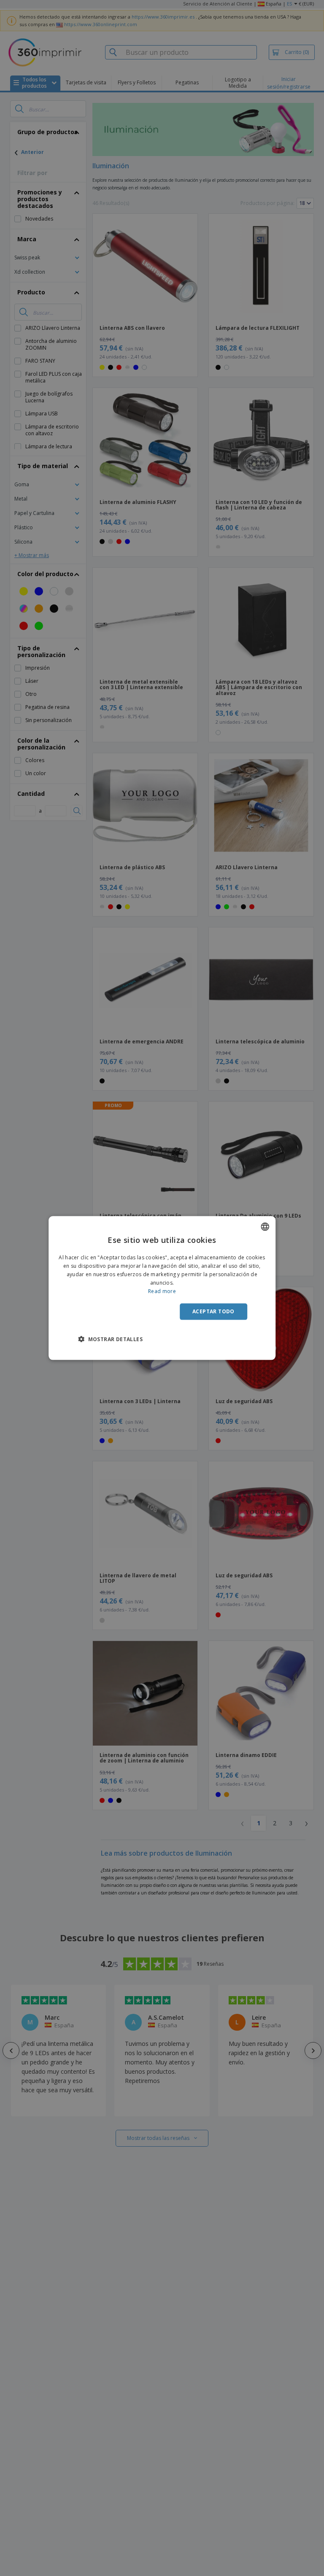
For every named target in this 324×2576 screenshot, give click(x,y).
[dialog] (162, 1288)
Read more (162, 1291)
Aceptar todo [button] (213, 1311)
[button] (110, 1339)
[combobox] (265, 1227)
